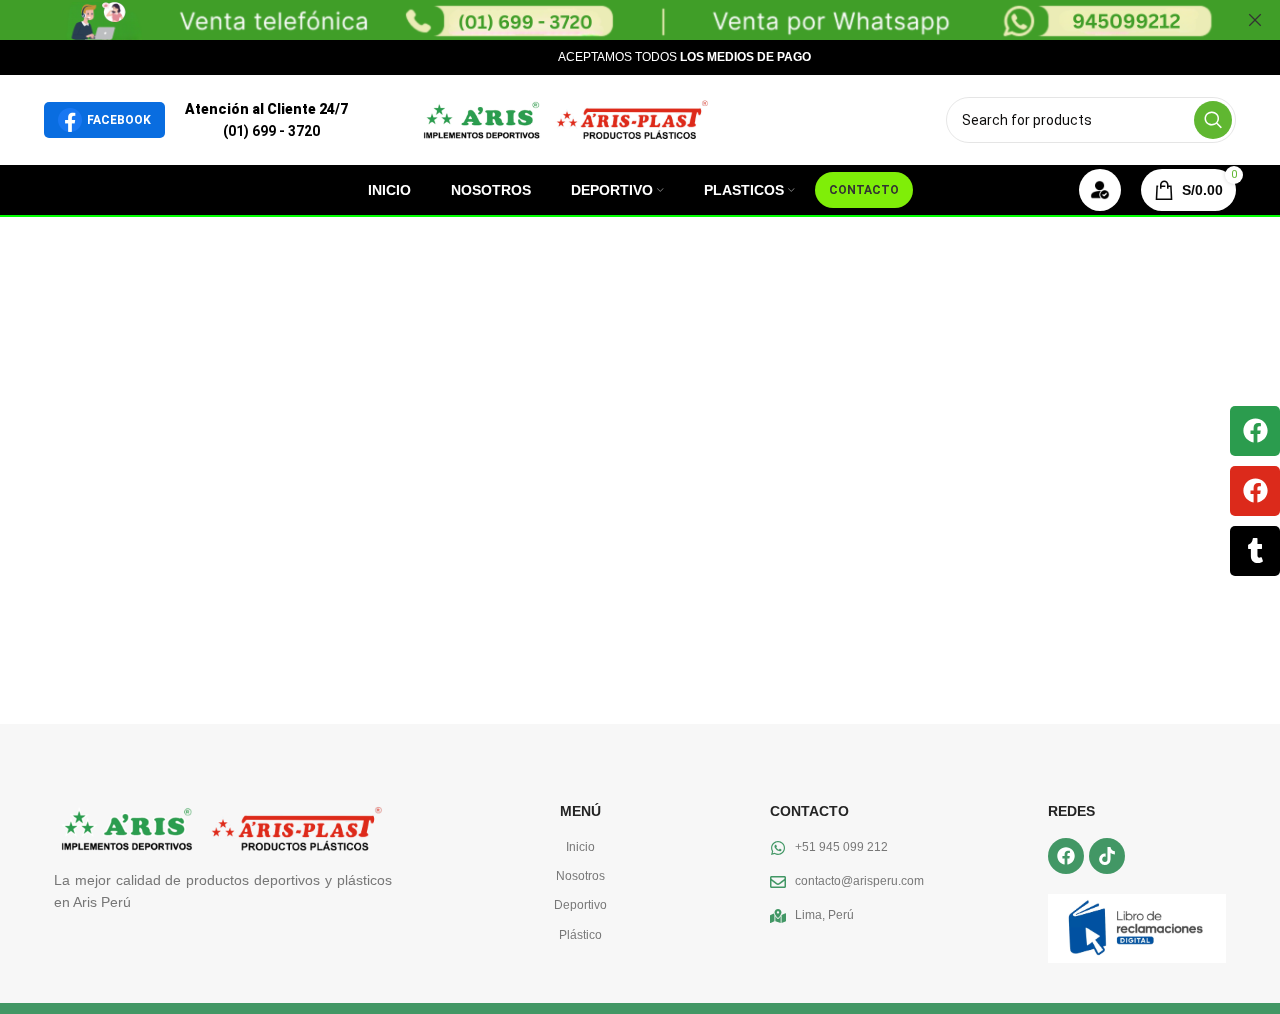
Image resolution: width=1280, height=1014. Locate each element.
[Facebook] (1255, 431)
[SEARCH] (1213, 120)
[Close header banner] (1255, 20)
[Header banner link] (610, 20)
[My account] (1100, 190)
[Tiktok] (1107, 856)
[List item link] (581, 847)
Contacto (864, 190)
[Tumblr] (1255, 551)
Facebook (119, 120)
